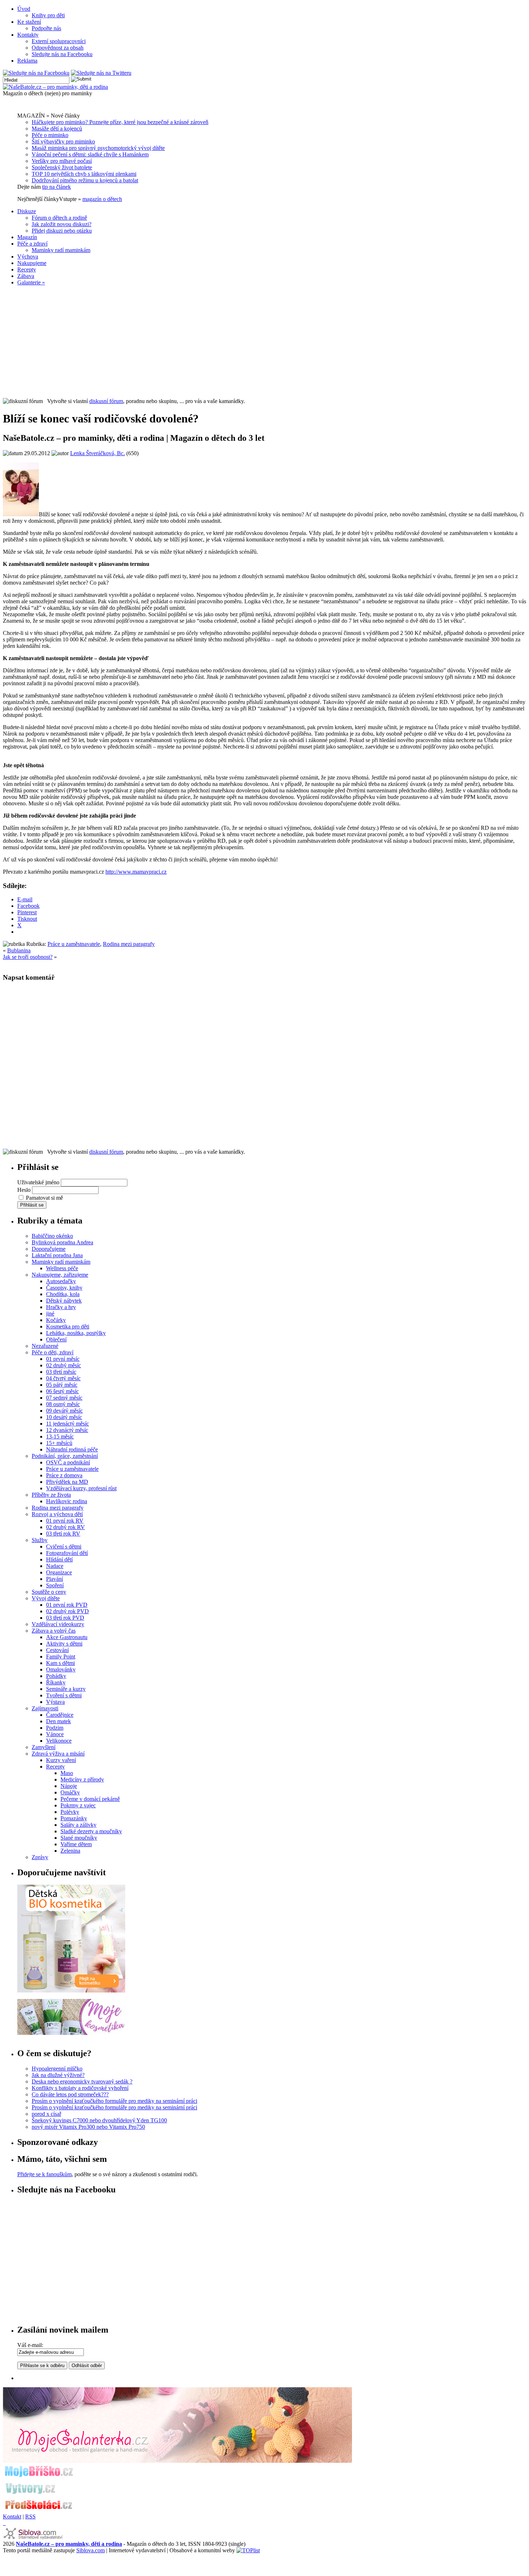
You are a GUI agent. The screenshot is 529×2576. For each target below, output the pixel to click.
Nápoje (69, 1786)
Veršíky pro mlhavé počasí (62, 161)
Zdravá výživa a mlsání (58, 1754)
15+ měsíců (59, 1443)
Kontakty (28, 35)
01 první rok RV (65, 1521)
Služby (40, 1540)
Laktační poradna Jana (57, 1255)
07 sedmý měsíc (64, 1398)
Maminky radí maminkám (61, 250)
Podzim (55, 1728)
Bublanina (19, 950)
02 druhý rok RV (65, 1527)
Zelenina (70, 1851)
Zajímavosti (45, 1708)
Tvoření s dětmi (64, 1695)
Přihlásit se (32, 1205)
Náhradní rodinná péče (72, 1449)
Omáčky (70, 1792)
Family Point (61, 1657)
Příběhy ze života (51, 1495)
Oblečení (56, 1339)
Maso (67, 1773)
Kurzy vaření (61, 1760)
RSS (30, 2516)
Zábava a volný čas (54, 1631)
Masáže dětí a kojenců (57, 129)
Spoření (55, 1585)
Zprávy (40, 1857)
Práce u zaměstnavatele (74, 944)
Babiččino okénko (52, 1236)
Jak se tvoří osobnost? (28, 957)
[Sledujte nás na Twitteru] (101, 73)
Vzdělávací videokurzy (58, 1624)
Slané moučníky (79, 1838)
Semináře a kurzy (66, 1689)
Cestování (57, 1650)
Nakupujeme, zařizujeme (60, 1275)
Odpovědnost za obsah (58, 48)
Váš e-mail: (30, 2345)
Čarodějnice (60, 1715)
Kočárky (56, 1320)
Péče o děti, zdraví (53, 1352)
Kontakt (12, 2516)
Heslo (24, 1190)
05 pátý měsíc (62, 1385)
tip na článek (56, 187)
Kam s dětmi (60, 1663)
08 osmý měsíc (63, 1404)
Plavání (55, 1579)
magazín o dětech (102, 199)
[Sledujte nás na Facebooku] (36, 73)
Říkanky (56, 1682)
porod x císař (46, 2114)
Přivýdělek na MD (67, 1482)
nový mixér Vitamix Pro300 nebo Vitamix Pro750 (88, 2127)
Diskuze (27, 211)
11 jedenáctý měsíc (67, 1424)
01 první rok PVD (67, 1605)
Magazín (27, 237)
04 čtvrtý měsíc (63, 1378)
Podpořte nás (46, 28)
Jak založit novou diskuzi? (62, 224)
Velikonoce (59, 1741)
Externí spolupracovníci (59, 41)
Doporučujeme (49, 1249)
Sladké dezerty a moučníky (91, 1831)
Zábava (26, 276)
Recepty (27, 269)
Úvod (24, 9)
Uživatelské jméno (38, 1182)
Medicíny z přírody (82, 1779)
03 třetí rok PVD (65, 1618)
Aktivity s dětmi (64, 1644)
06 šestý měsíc (62, 1391)
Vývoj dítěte (46, 1598)
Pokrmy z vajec (78, 1805)
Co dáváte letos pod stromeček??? (70, 2094)
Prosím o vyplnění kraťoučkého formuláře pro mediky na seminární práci (114, 2101)
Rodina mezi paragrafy (129, 944)
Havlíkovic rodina (67, 1501)
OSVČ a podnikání (68, 1462)
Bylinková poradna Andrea (62, 1242)
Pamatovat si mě (44, 1198)
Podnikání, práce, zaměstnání (65, 1456)
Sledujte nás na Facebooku (62, 54)
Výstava (55, 1702)
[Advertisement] (264, 342)
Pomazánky (74, 1818)
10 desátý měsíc (64, 1417)
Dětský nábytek (64, 1301)
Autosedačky (61, 1281)
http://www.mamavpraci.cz (136, 872)
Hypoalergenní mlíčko (57, 2069)
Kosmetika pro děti (68, 1326)
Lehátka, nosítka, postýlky (76, 1333)
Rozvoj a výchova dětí (57, 1514)
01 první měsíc (63, 1359)
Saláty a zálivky (78, 1825)
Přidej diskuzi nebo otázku (62, 231)
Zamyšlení (44, 1747)
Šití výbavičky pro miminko (63, 141)
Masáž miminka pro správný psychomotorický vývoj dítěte (98, 148)
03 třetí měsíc (61, 1372)
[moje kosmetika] (71, 2033)
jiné (50, 1314)
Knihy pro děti (48, 15)
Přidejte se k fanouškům (44, 2174)
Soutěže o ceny (49, 1592)
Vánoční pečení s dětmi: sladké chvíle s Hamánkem (90, 154)
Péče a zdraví (32, 244)
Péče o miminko (50, 135)
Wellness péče (62, 1268)
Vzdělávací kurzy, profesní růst (81, 1488)
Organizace (59, 1572)
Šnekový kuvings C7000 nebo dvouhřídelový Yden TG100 (99, 2120)
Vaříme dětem (76, 1844)
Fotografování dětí (67, 1553)
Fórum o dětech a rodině (59, 218)
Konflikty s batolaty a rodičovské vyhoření (80, 2088)
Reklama (27, 61)
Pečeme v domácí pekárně (90, 1799)
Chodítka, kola (63, 1294)
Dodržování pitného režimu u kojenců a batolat (85, 180)
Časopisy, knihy (64, 1288)
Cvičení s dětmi (64, 1546)
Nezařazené (45, 1346)
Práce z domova (64, 1475)
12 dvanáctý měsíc (67, 1430)
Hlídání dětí (59, 1559)
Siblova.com (91, 2550)
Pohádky (56, 1676)
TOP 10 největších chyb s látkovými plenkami (84, 174)
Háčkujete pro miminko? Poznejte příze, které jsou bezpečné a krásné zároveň (120, 122)
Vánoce (55, 1734)
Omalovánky (61, 1669)
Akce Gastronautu (67, 1637)
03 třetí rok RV (63, 1534)
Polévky (70, 1812)
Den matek (58, 1721)
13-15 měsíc (60, 1436)
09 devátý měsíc (64, 1411)
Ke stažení (29, 22)
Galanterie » (31, 282)
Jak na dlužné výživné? (58, 2075)
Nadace (55, 1566)
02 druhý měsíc (64, 1365)
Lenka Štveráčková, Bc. (98, 453)
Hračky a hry (61, 1307)
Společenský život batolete (62, 167)
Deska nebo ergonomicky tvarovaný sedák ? (82, 2081)
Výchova (28, 257)
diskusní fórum (106, 401)
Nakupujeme (32, 263)
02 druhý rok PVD (67, 1611)
